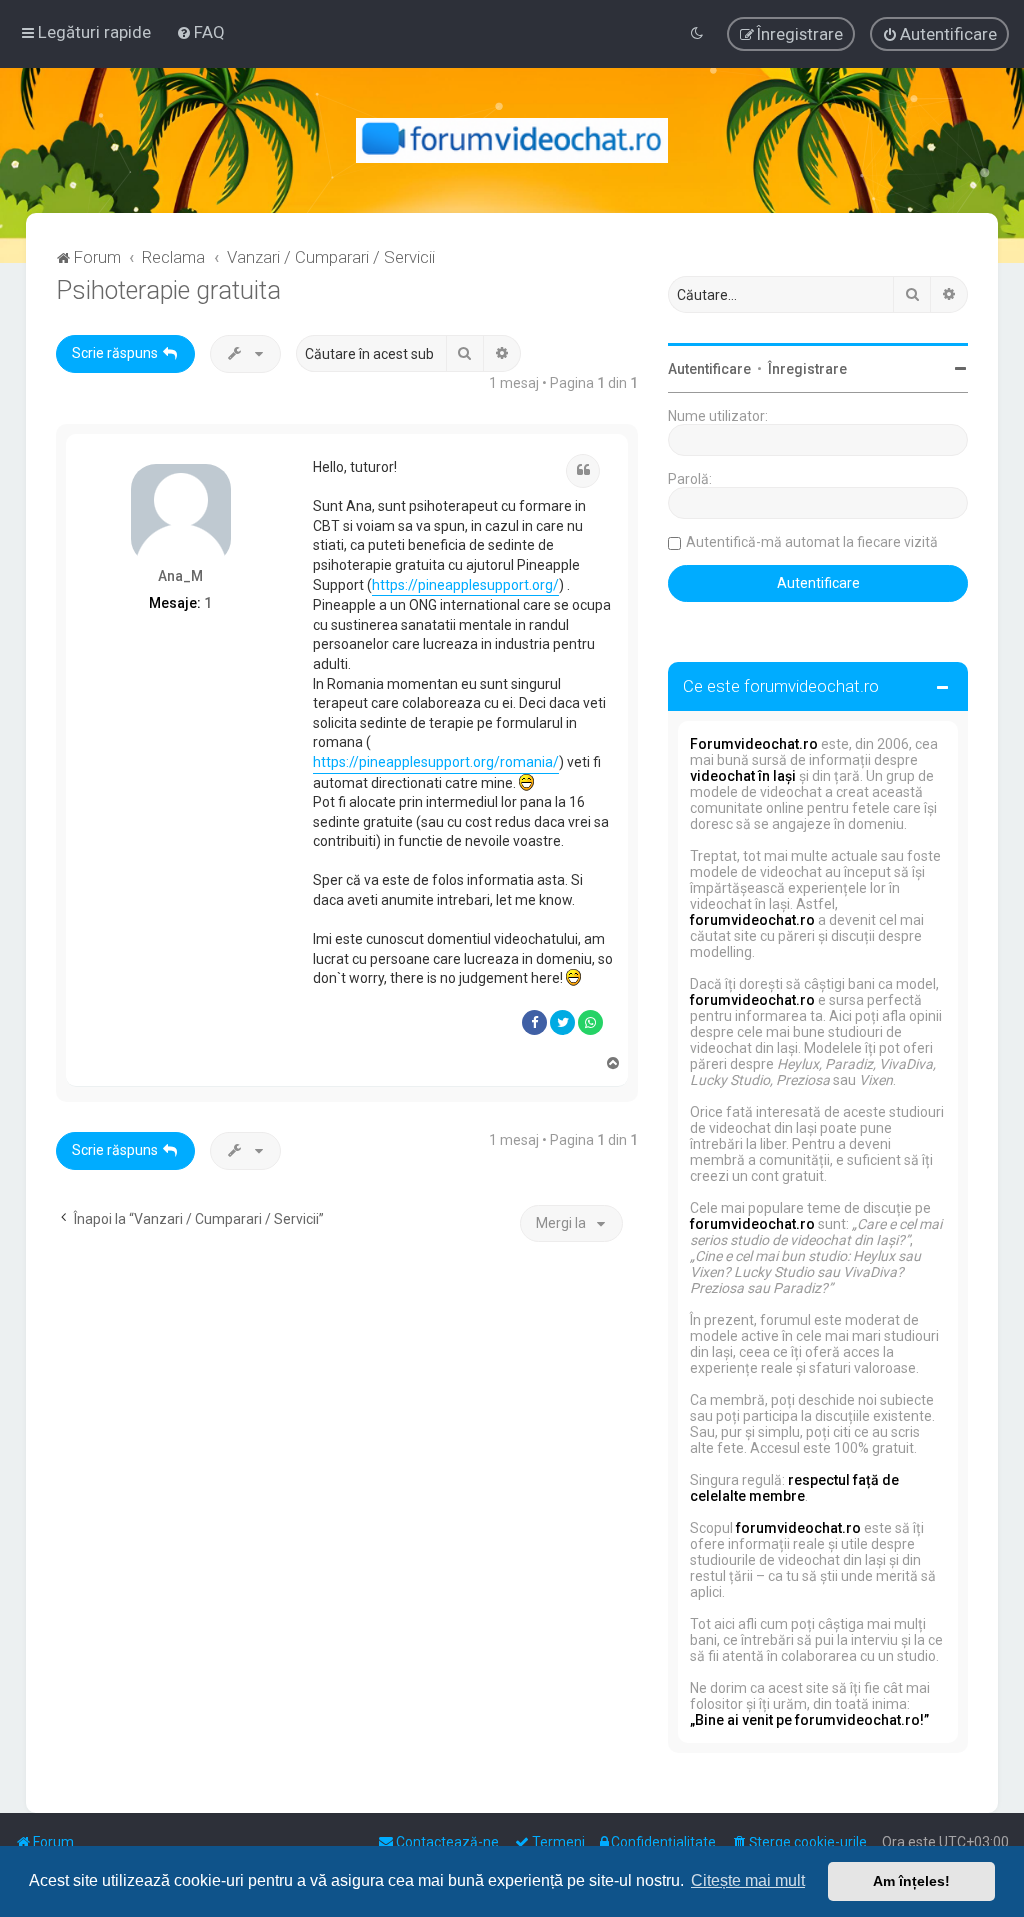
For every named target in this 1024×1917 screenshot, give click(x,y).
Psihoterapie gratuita (168, 290)
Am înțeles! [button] (911, 1881)
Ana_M (180, 576)
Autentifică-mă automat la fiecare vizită (812, 542)
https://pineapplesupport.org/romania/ (436, 762)
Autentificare (709, 369)
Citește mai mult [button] (748, 1880)
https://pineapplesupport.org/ (465, 585)
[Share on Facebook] (534, 1022)
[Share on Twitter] (562, 1022)
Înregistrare (807, 369)
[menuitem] (200, 32)
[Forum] (512, 140)
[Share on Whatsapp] (590, 1022)
